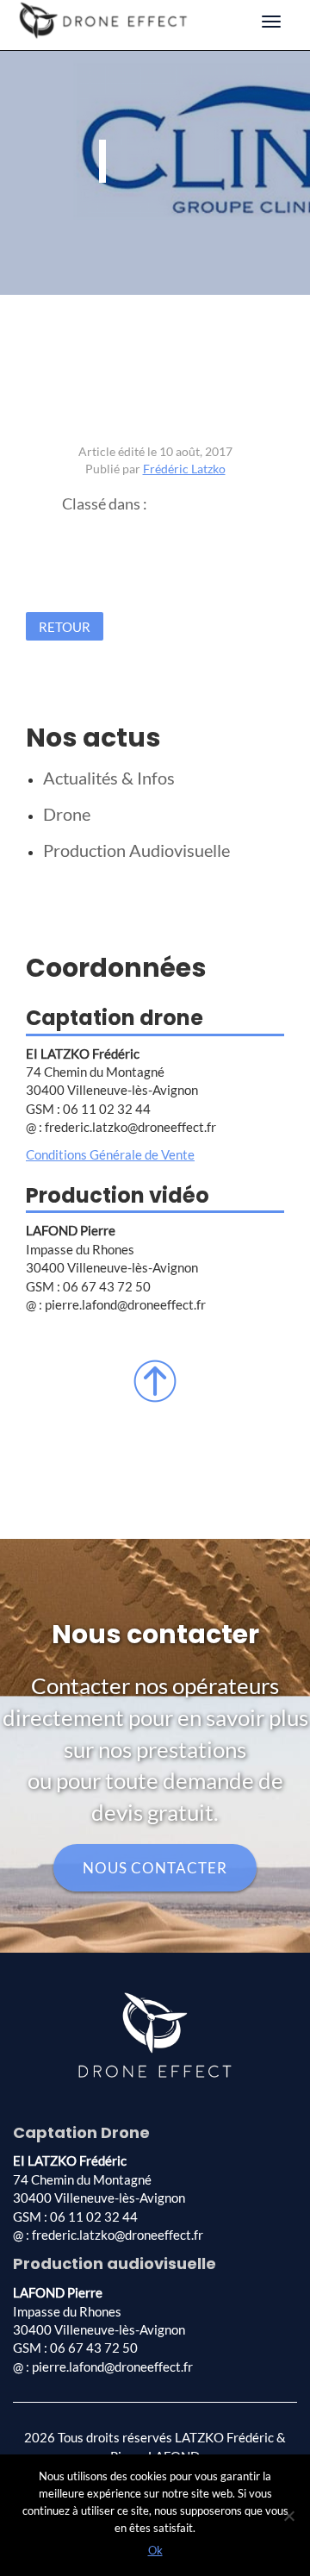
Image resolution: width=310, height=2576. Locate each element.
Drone (67, 814)
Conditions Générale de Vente (110, 1154)
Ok (155, 2550)
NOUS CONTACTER (155, 1868)
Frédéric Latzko (184, 469)
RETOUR (65, 626)
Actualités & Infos (109, 778)
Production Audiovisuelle (136, 850)
